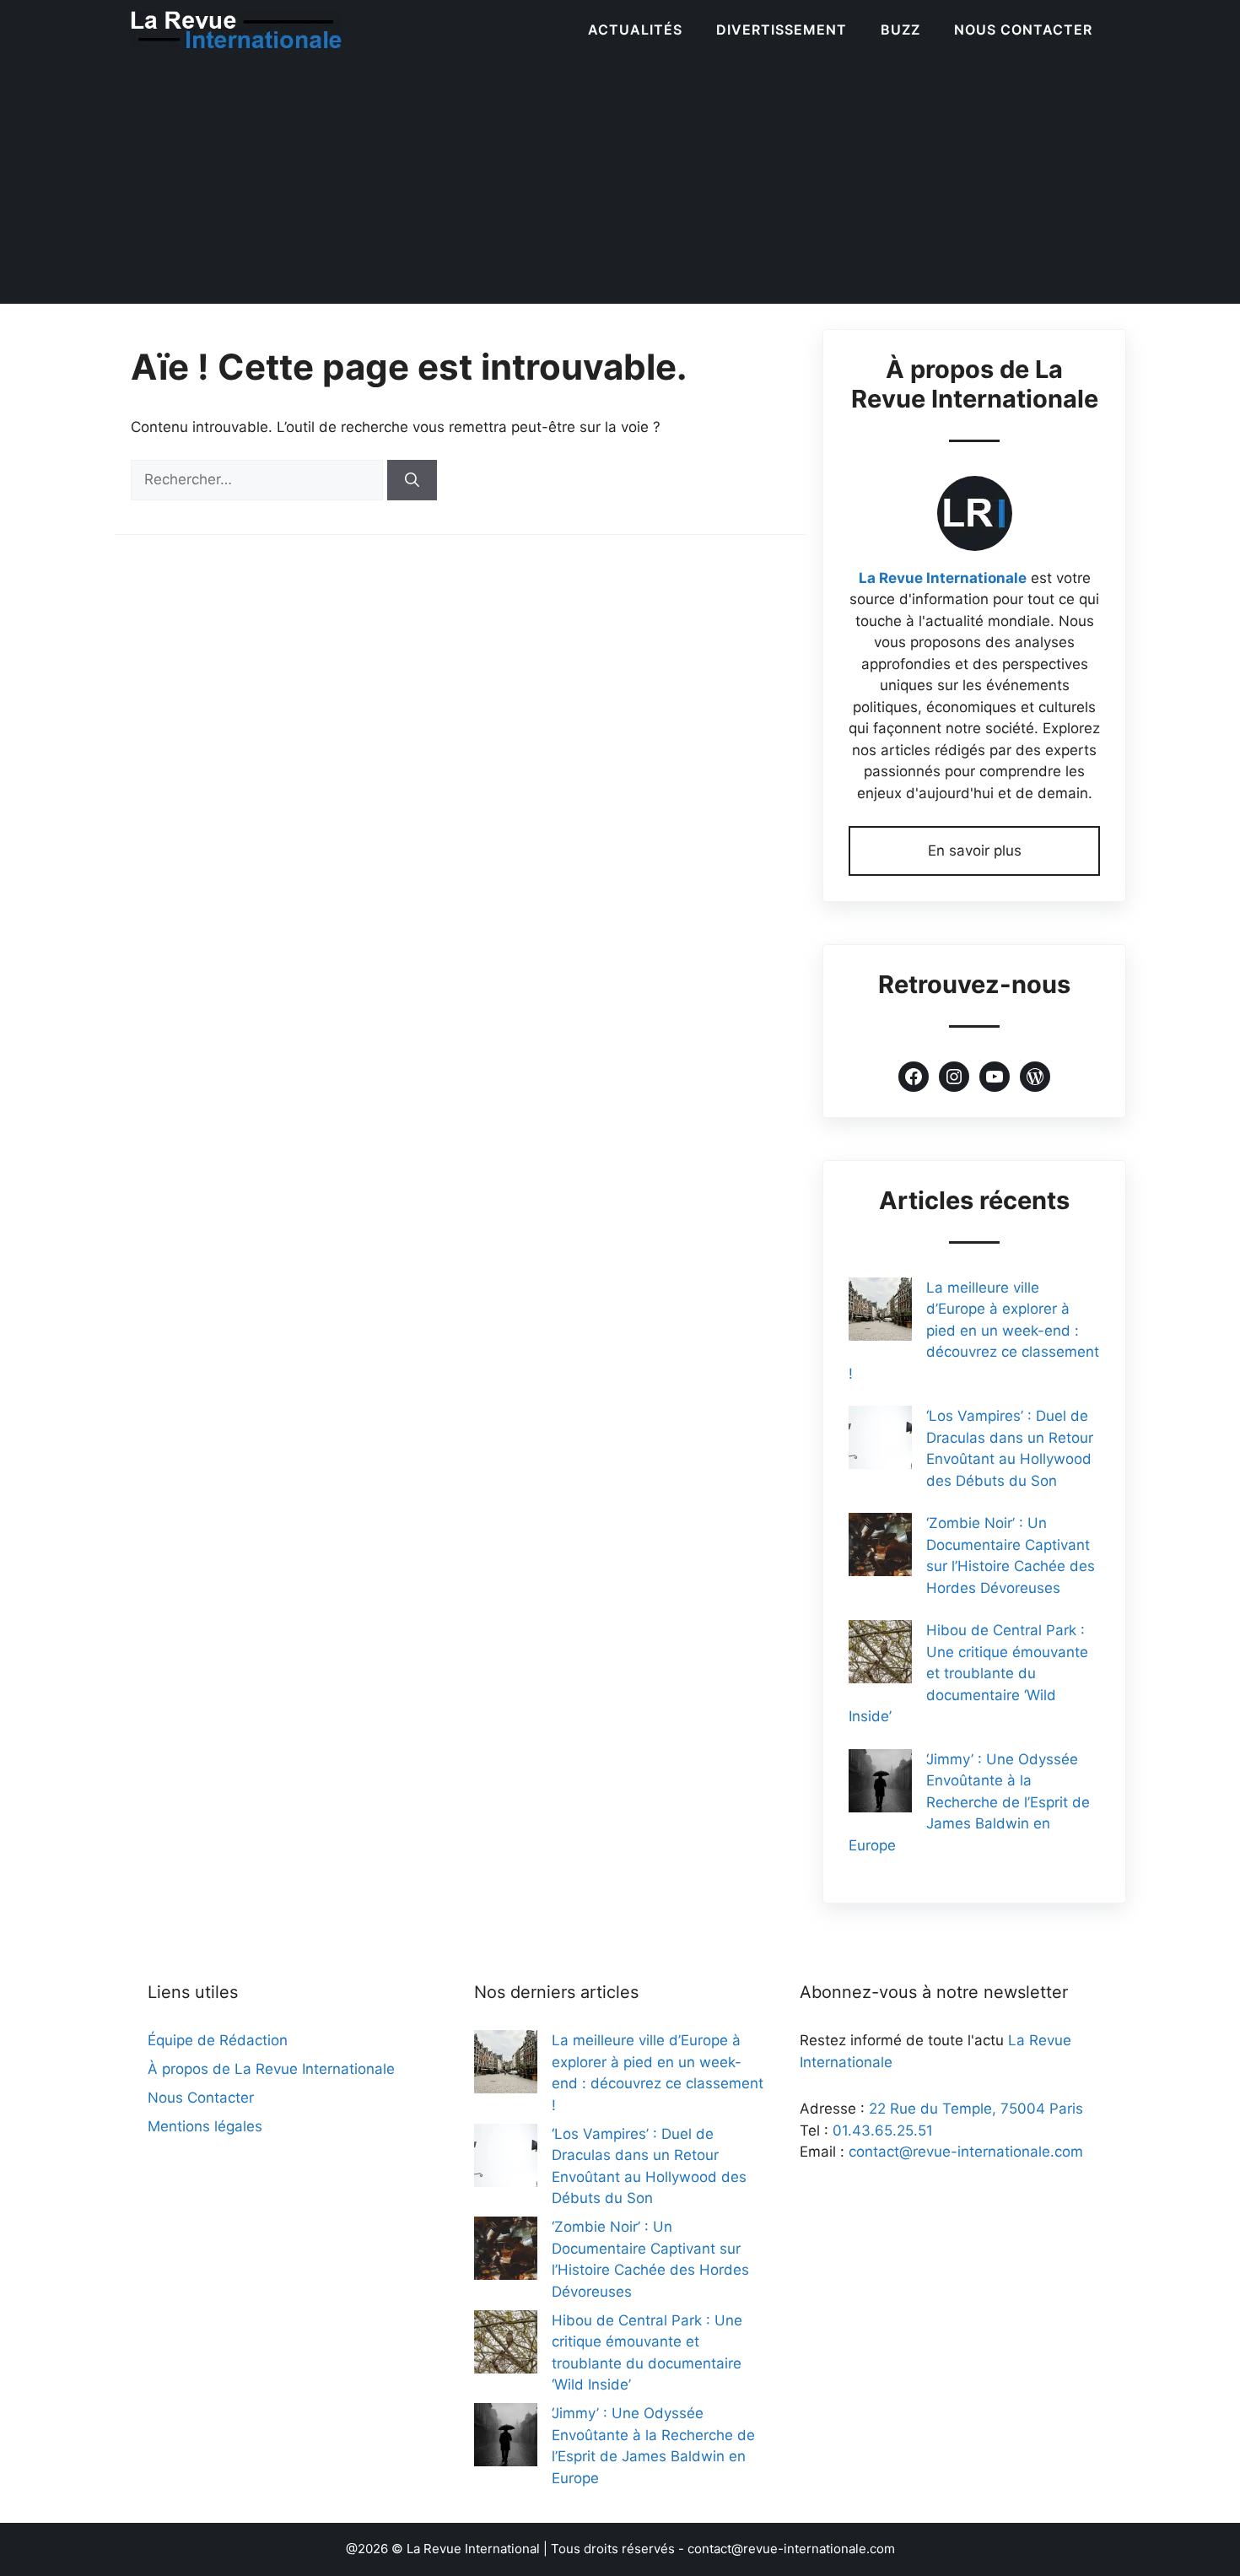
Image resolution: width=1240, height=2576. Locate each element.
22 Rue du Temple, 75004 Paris (976, 2109)
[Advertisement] (620, 186)
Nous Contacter (1023, 30)
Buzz (900, 30)
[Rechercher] (412, 480)
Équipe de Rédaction (218, 2040)
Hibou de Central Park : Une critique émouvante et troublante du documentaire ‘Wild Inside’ (968, 1673)
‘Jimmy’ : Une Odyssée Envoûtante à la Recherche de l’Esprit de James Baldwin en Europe (969, 1802)
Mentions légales (205, 2126)
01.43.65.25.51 (883, 2130)
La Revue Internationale (943, 578)
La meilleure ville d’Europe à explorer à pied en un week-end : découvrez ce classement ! (974, 1331)
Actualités (635, 30)
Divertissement (782, 30)
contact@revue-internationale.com (966, 2152)
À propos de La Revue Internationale (271, 2069)
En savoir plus (975, 851)
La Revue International (473, 2549)
